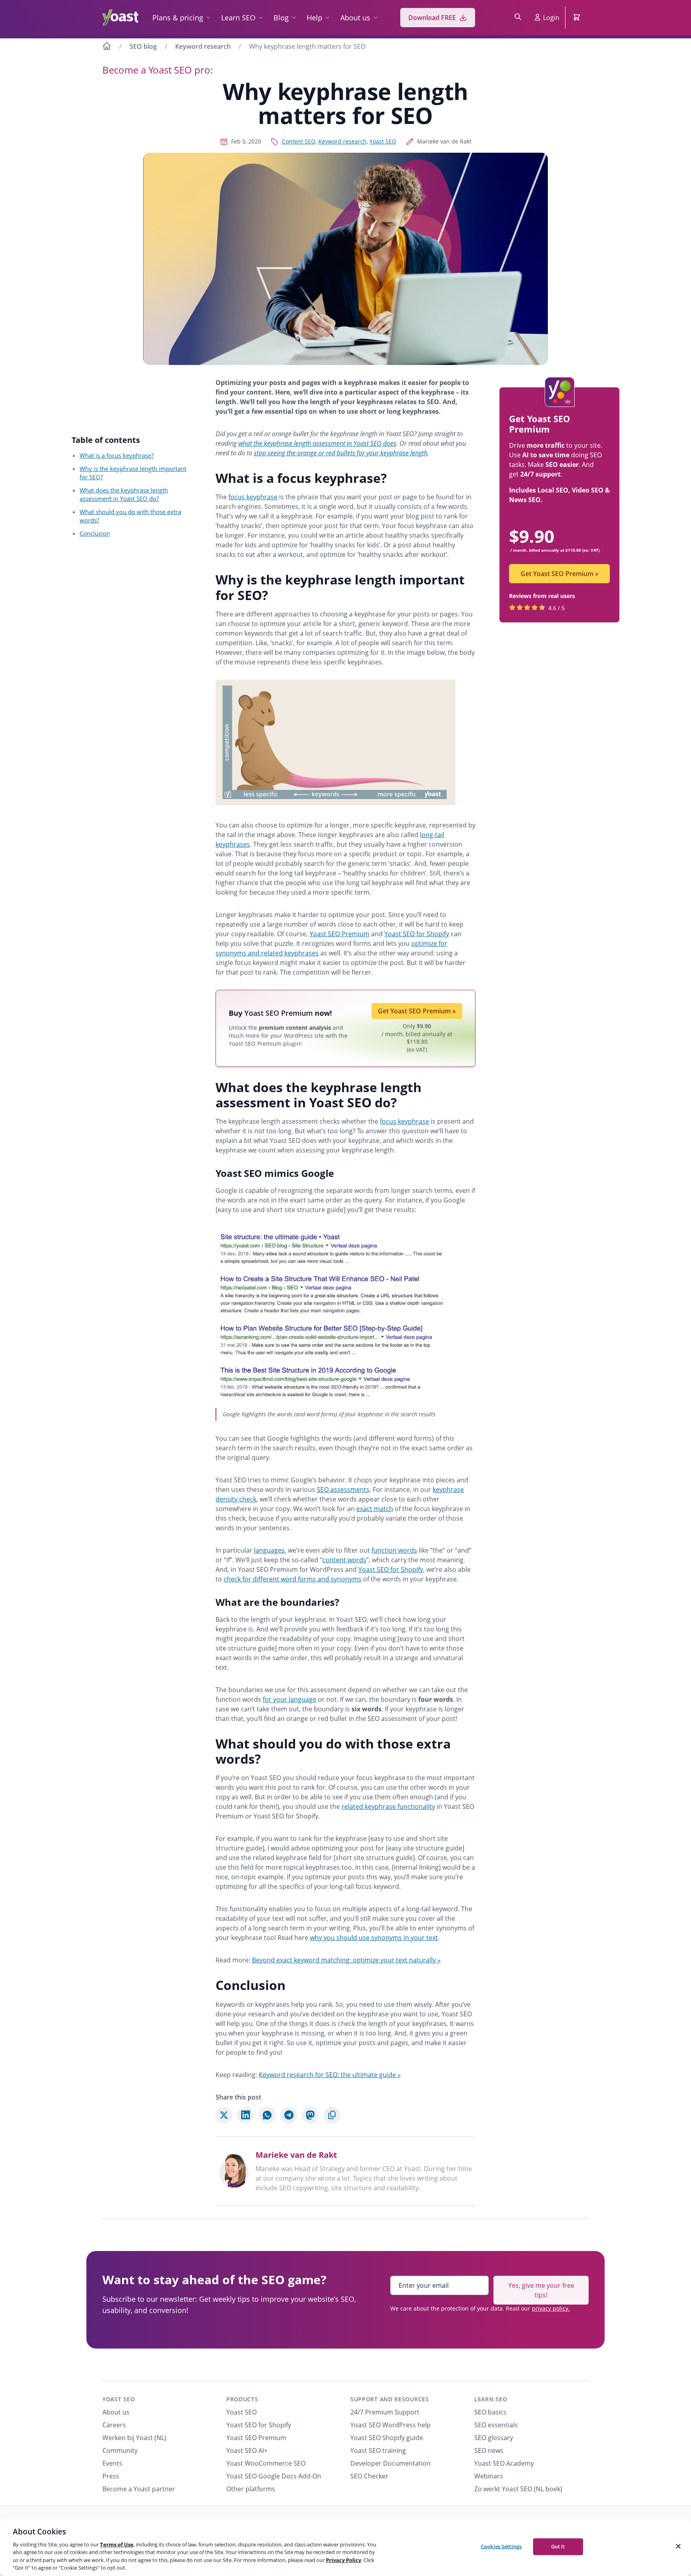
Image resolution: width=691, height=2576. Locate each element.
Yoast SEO (383, 141)
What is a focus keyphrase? (117, 455)
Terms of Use (117, 2544)
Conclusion (95, 533)
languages (269, 1550)
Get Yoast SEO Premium (560, 574)
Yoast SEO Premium (340, 934)
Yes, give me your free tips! (541, 2290)
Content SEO (299, 141)
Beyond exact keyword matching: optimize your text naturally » (346, 1960)
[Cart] (577, 18)
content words (344, 1560)
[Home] (107, 47)
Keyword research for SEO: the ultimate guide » (330, 2075)
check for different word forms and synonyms (293, 1579)
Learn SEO (238, 18)
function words (394, 1550)
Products (242, 2399)
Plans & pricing (178, 18)
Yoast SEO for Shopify (417, 934)
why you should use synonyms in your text (374, 1938)
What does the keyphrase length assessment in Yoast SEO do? (124, 494)
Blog (281, 18)
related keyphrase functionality (388, 1806)
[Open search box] (518, 18)
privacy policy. (551, 2308)
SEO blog (143, 46)
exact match (375, 1509)
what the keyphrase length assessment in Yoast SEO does (317, 443)
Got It (558, 2546)
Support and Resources (390, 2399)
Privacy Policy (344, 2560)
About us (355, 18)
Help (315, 18)
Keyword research (203, 46)
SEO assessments (343, 1489)
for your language (290, 1699)
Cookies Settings (501, 2546)
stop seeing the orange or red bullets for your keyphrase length (341, 453)
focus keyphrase (253, 497)
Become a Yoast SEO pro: (158, 70)
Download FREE (432, 18)
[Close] (678, 2546)
